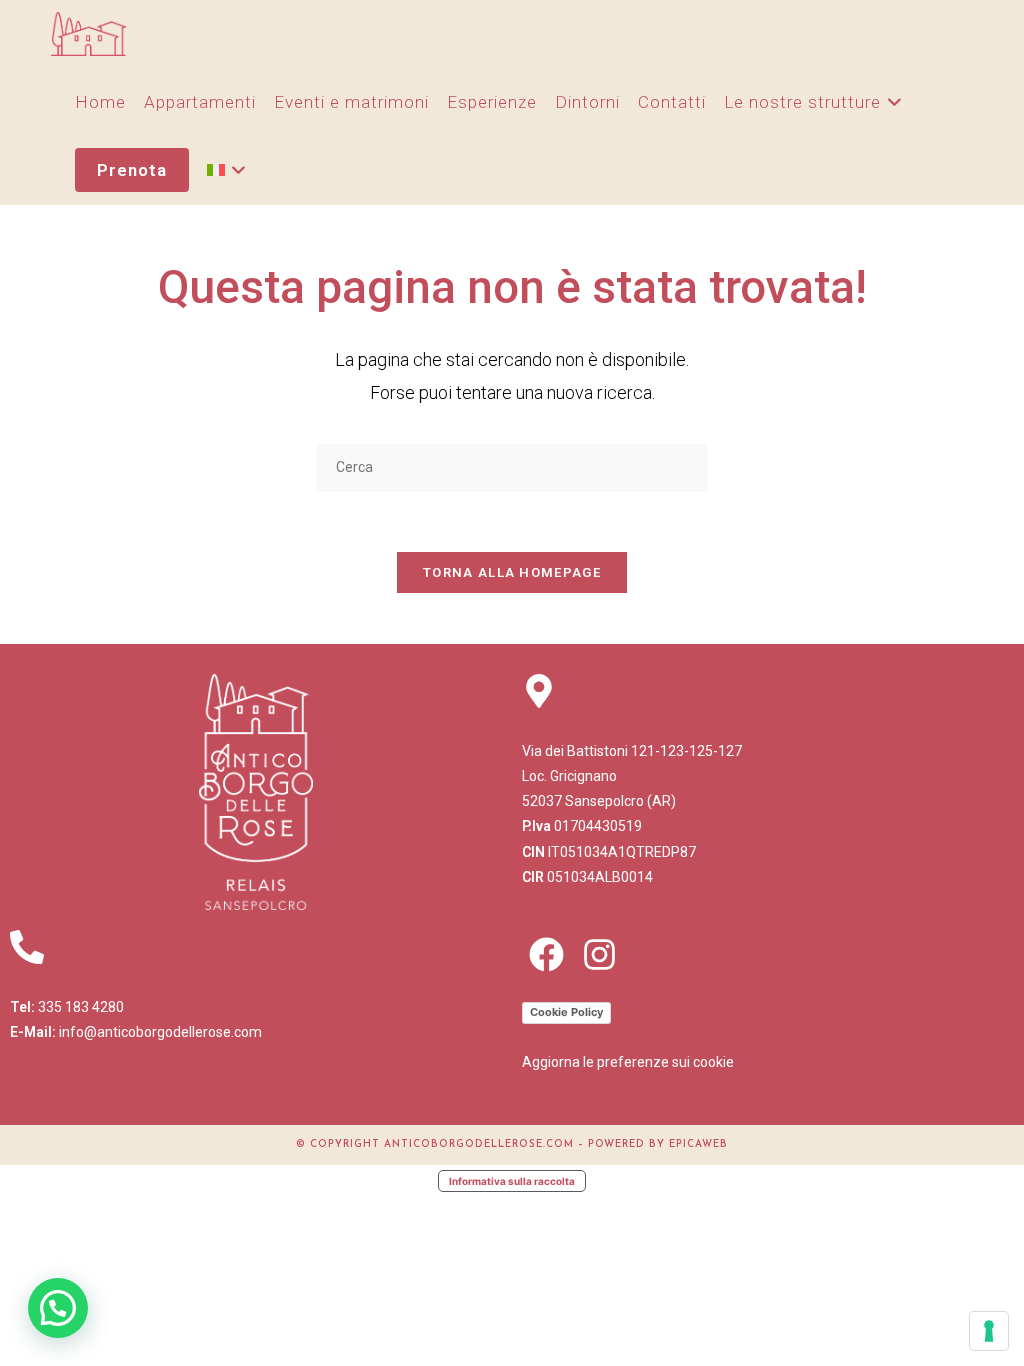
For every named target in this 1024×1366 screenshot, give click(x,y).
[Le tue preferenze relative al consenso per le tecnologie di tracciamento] (989, 1331)
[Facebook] (546, 954)
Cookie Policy (566, 1012)
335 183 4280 (81, 1007)
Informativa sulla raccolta (512, 1181)
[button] (58, 1308)
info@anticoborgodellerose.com (160, 1032)
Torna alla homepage (512, 572)
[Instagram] (599, 954)
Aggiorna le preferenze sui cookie (628, 1062)
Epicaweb (698, 1144)
